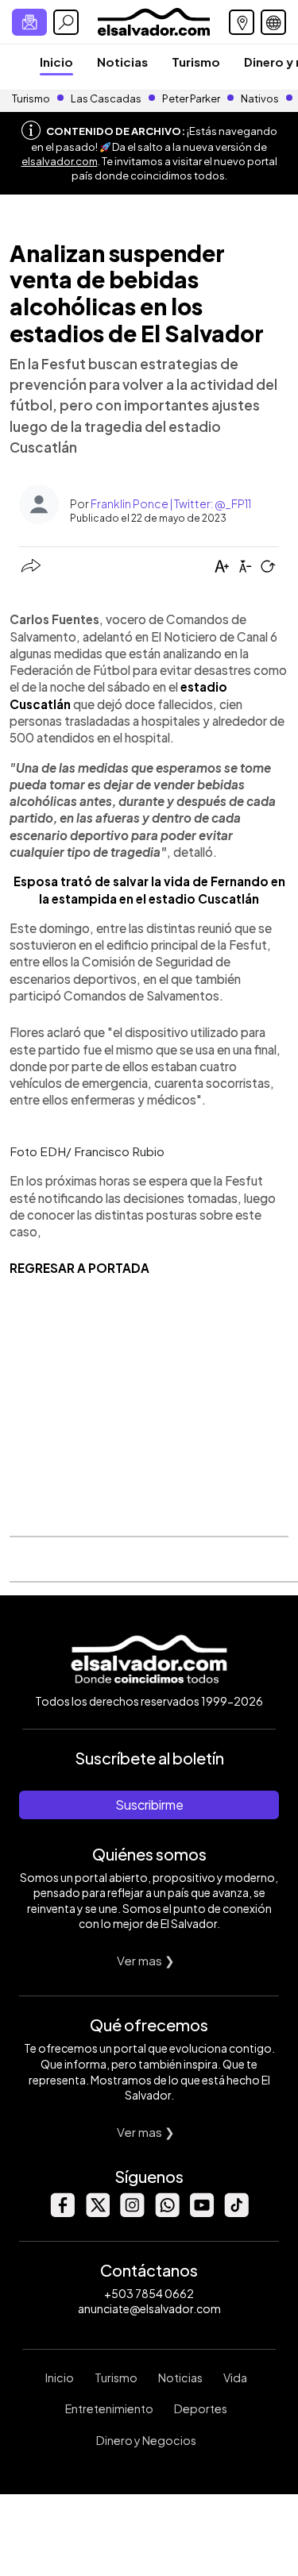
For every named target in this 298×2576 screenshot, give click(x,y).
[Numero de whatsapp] (167, 2213)
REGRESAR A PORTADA (79, 1268)
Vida (235, 2377)
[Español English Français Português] (273, 22)
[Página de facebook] (62, 2213)
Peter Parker (192, 98)
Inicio (56, 62)
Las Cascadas (106, 98)
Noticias (122, 62)
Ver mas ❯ (146, 1960)
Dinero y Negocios (146, 2440)
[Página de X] (97, 2213)
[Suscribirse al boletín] (29, 22)
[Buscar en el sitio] (66, 22)
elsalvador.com (60, 161)
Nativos (260, 98)
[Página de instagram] (132, 2213)
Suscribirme (149, 1805)
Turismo (196, 62)
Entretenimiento (109, 2408)
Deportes (201, 2408)
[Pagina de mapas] (242, 22)
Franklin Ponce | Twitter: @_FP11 (171, 503)
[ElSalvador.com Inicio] (154, 20)
